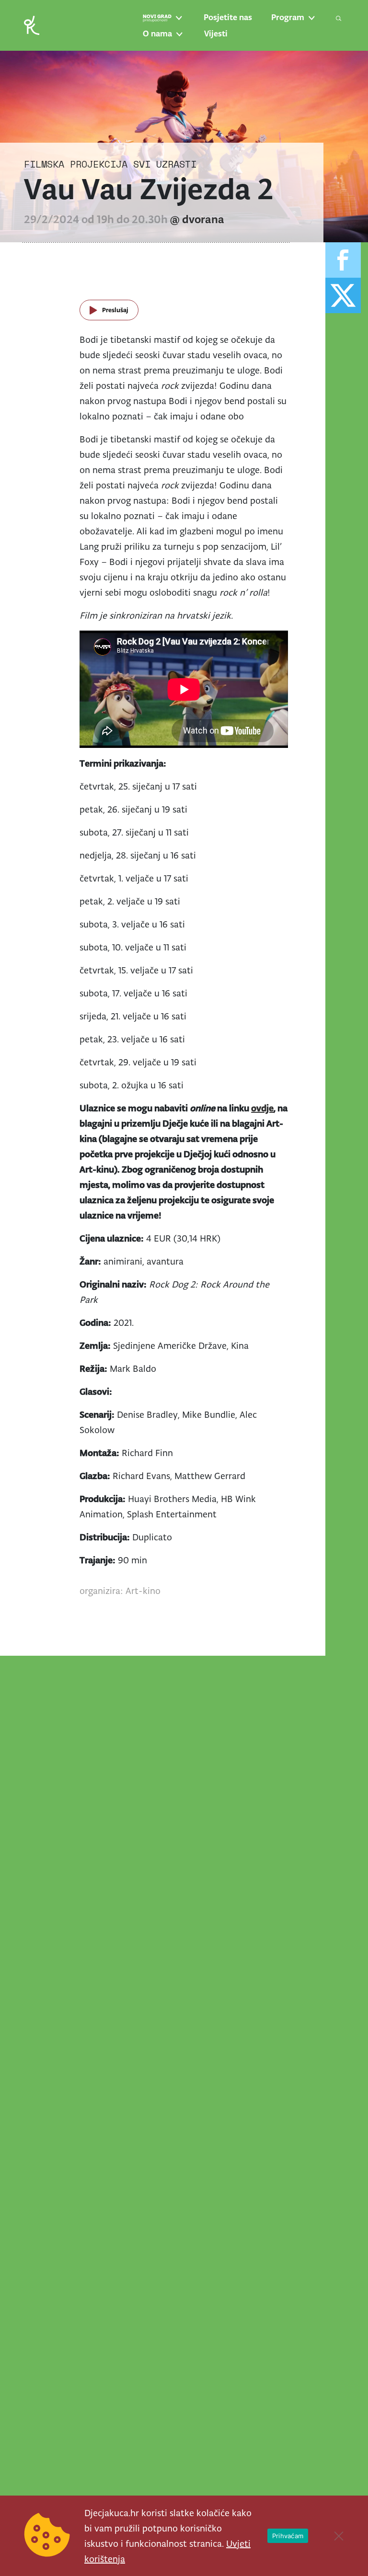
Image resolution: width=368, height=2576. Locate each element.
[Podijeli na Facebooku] (343, 260)
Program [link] (288, 17)
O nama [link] (157, 34)
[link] (32, 25)
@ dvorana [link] (197, 219)
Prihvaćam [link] (288, 2536)
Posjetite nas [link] (228, 17)
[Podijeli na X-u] (343, 295)
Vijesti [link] (216, 34)
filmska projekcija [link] (76, 164)
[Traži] (339, 18)
